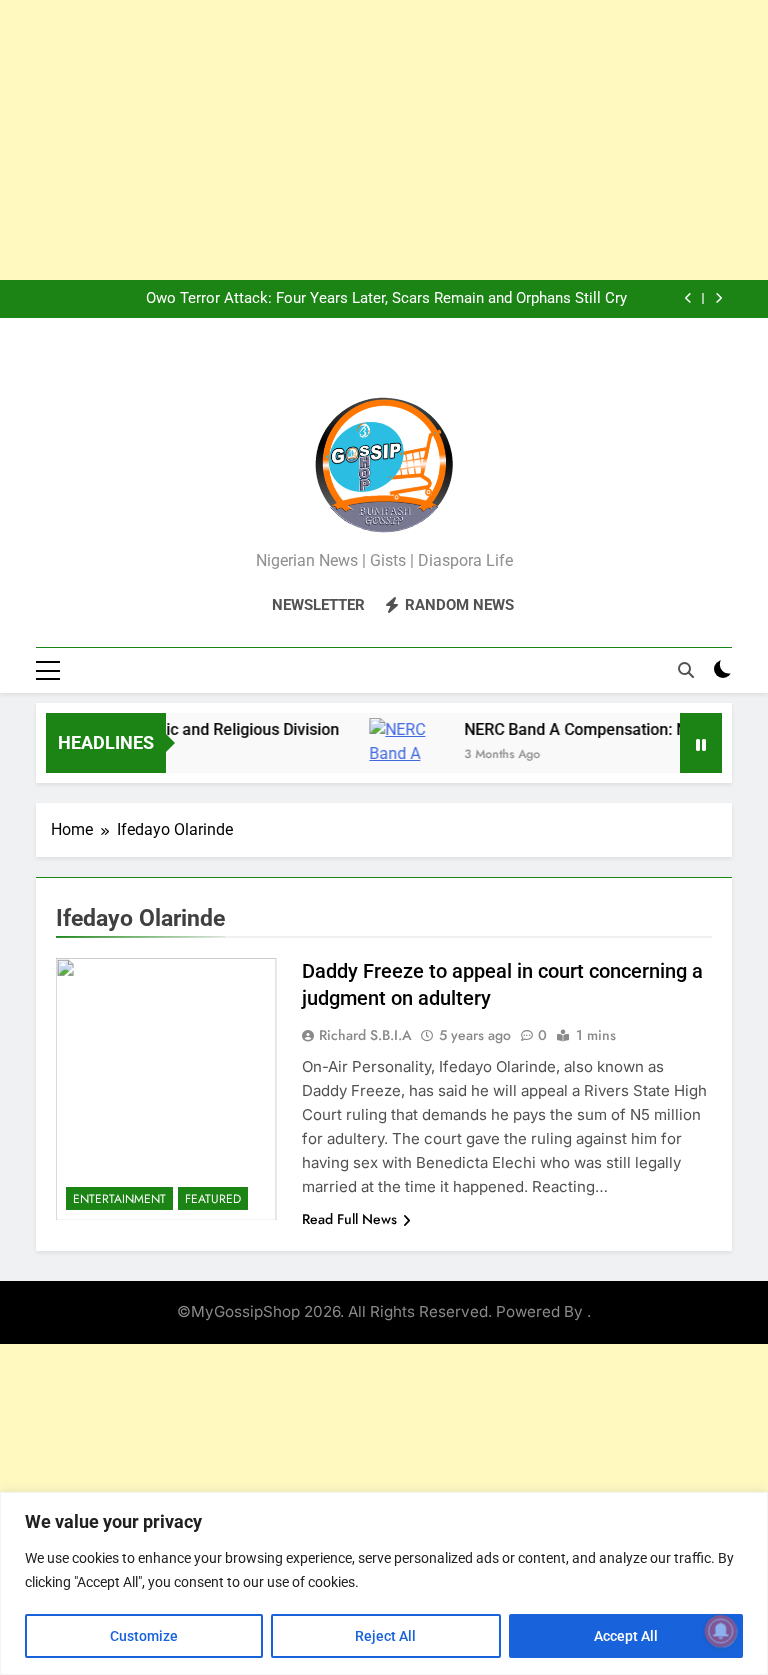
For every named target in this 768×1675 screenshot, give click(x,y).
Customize (144, 1636)
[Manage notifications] (721, 1631)
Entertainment (119, 1199)
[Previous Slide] (688, 298)
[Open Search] (686, 670)
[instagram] (360, 365)
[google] (408, 365)
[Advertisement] (384, 140)
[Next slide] (718, 298)
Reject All (385, 1636)
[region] (384, 1583)
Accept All (626, 1636)
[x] (384, 365)
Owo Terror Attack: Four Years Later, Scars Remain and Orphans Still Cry (386, 299)
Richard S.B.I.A (365, 1035)
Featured (213, 1199)
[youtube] (432, 365)
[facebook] (336, 365)
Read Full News (349, 1219)
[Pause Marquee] (701, 743)
